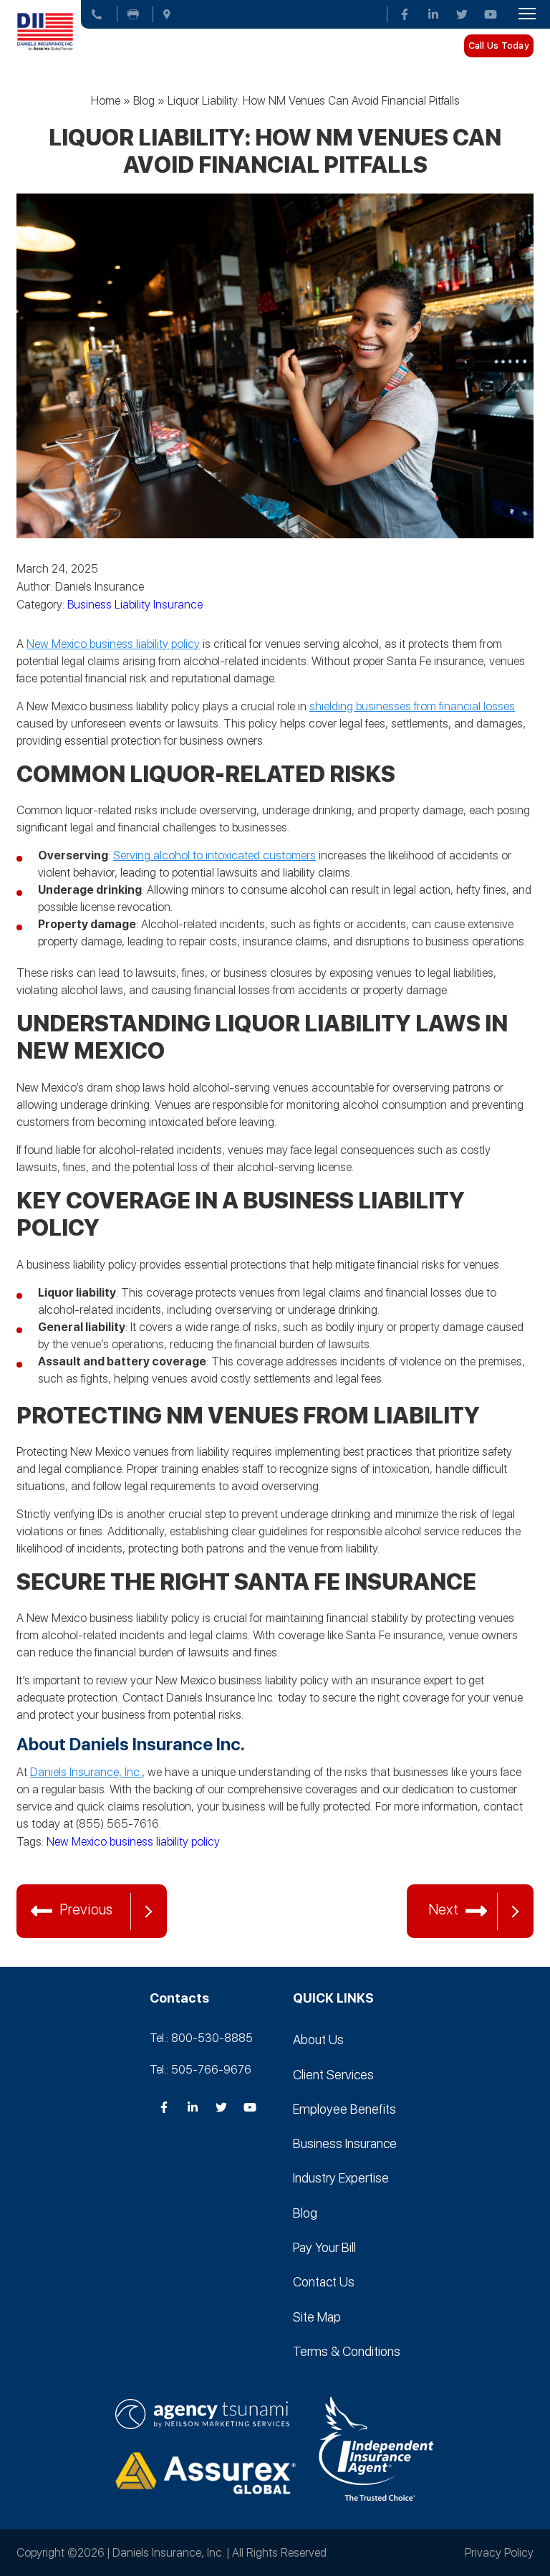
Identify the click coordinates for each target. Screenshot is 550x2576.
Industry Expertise (341, 2178)
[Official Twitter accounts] (462, 14)
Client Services (333, 2074)
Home (106, 101)
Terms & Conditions (347, 2351)
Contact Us (324, 2282)
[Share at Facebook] (59, 1865)
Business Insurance (345, 2143)
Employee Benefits (344, 2109)
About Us (318, 2040)
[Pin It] (117, 1865)
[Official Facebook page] (405, 14)
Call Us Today (499, 46)
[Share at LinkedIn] (88, 1865)
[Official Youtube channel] (491, 14)
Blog (144, 101)
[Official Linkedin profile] (433, 14)
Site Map (317, 2316)
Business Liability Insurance (135, 605)
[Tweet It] (31, 1865)
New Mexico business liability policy (133, 1842)
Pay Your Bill (324, 2247)
